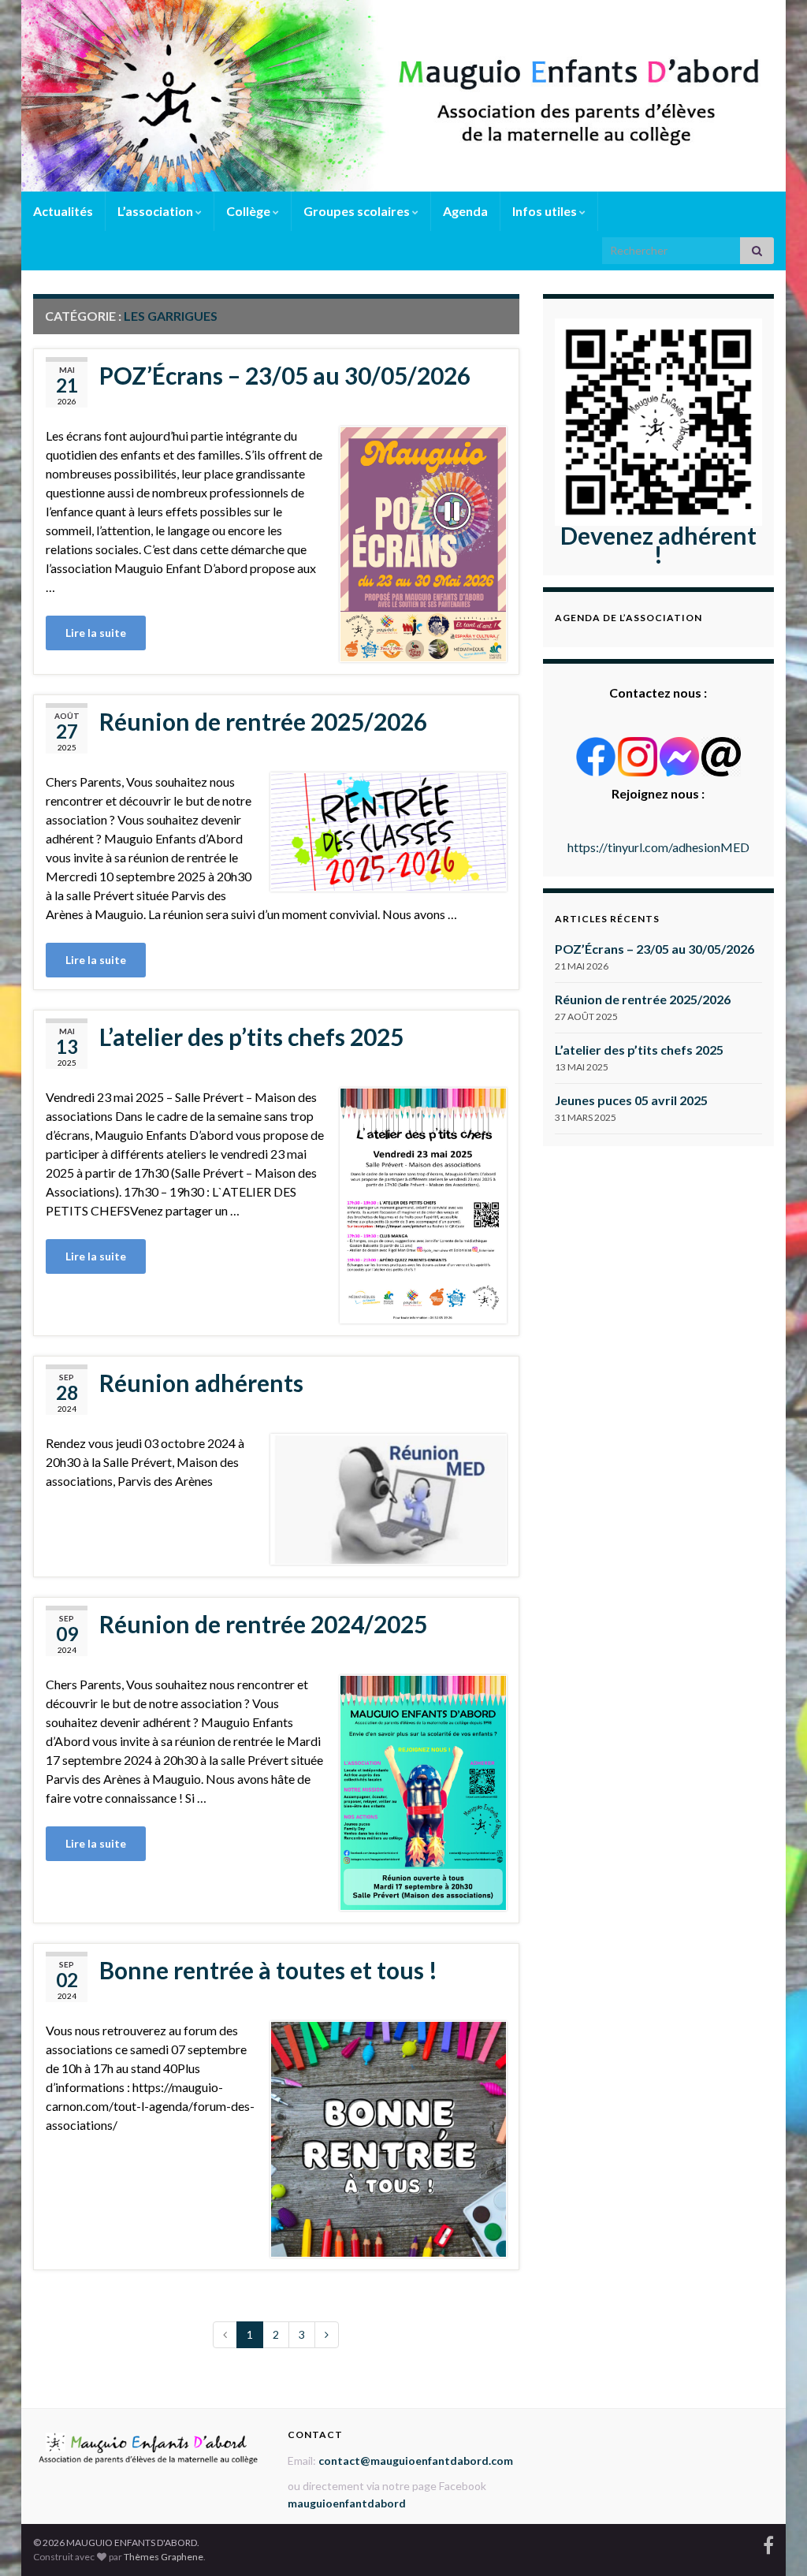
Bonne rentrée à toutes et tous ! (268, 1970)
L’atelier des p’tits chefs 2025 (251, 1037)
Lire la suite (96, 633)
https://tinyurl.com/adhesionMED (658, 847)
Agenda (465, 211)
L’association (156, 211)
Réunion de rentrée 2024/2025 (263, 1624)
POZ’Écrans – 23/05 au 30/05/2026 (285, 375)
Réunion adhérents (201, 1383)
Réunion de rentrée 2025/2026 (263, 721)
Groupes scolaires (358, 211)
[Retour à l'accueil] (403, 96)
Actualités (63, 211)
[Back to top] (772, 2541)
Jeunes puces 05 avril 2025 (631, 1100)
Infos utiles (546, 211)
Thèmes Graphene (164, 2557)
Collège (249, 211)
